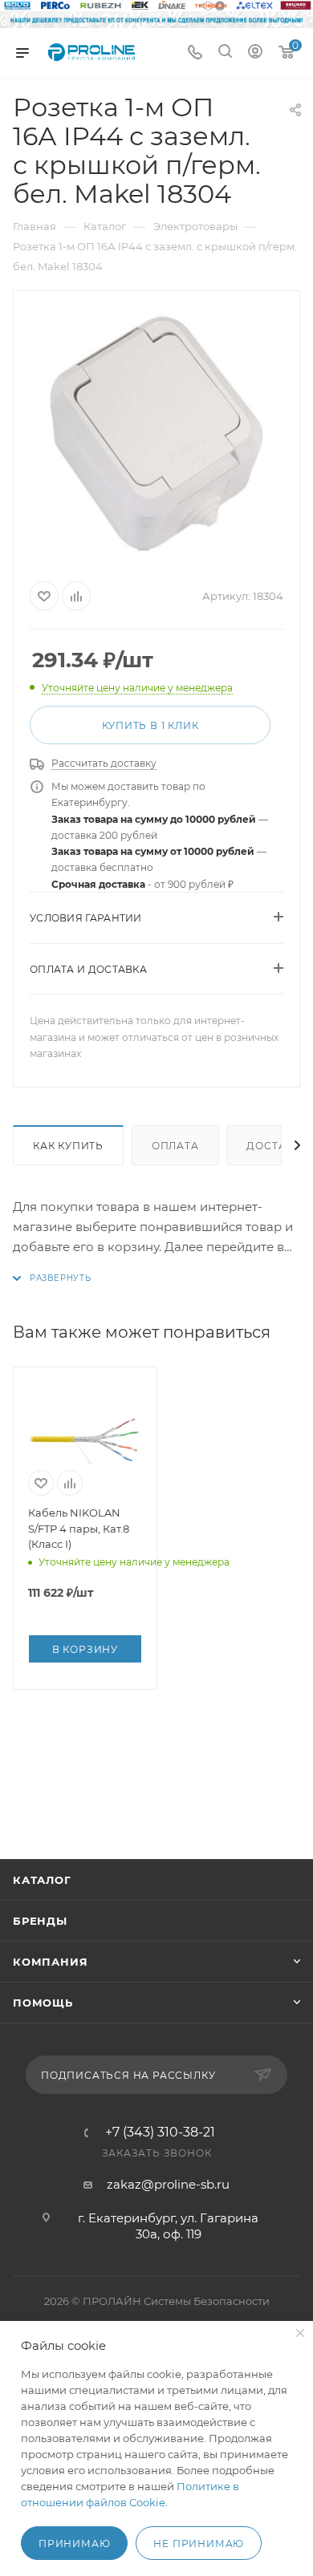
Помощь (43, 2003)
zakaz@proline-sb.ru (168, 2184)
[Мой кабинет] (255, 53)
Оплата (175, 1146)
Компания (50, 1962)
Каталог (42, 1880)
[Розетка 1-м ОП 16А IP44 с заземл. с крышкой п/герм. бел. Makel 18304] (156, 433)
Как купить (68, 1146)
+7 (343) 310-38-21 (160, 2132)
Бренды (40, 1921)
